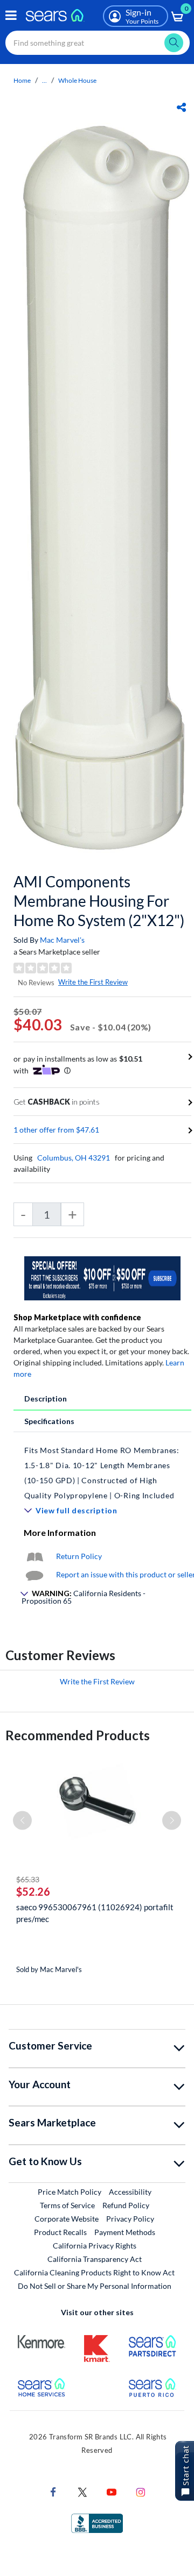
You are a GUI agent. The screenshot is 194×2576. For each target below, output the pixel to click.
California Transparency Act (95, 2259)
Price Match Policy (70, 2192)
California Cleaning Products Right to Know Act (94, 2272)
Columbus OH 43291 (74, 1158)
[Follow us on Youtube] (112, 2491)
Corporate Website (67, 2218)
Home (22, 80)
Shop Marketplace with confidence (77, 1317)
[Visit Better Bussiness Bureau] (97, 2522)
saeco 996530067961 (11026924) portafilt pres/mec (95, 1913)
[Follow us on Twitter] (82, 2491)
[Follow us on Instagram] (141, 2491)
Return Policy (79, 1556)
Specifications (49, 1421)
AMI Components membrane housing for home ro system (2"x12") (99, 901)
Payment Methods (125, 2232)
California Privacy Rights (95, 2246)
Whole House (77, 80)
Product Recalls (60, 2232)
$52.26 (33, 1891)
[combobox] (98, 43)
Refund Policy (126, 2205)
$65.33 (28, 1879)
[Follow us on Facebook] (53, 2491)
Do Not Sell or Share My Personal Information (95, 2286)
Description (46, 1399)
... (44, 80)
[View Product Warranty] (34, 1556)
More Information (60, 1532)
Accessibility (130, 2192)
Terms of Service (67, 2205)
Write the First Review (93, 982)
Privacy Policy (130, 2219)
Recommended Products (78, 1735)
